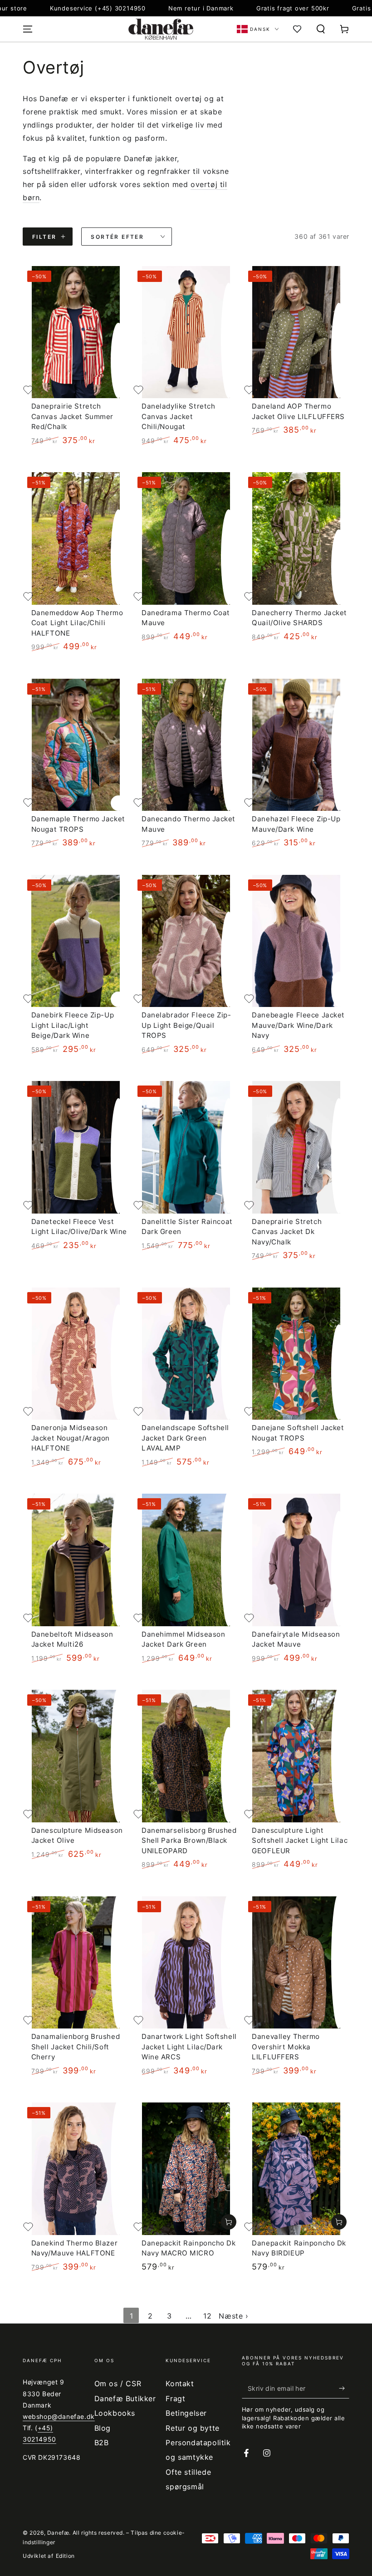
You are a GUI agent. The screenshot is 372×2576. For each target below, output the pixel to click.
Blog (103, 2428)
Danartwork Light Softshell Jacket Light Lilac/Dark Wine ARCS (189, 2047)
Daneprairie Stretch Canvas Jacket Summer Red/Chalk (72, 416)
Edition (65, 2556)
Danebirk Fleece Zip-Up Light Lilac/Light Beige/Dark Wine (73, 1025)
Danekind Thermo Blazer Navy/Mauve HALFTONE (75, 2248)
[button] (321, 29)
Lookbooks (115, 2413)
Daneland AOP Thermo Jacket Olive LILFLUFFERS (298, 411)
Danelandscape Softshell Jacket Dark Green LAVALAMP (185, 1438)
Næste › (233, 2316)
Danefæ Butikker (125, 2398)
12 (207, 2316)
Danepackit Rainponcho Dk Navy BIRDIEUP (299, 2248)
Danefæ (58, 2533)
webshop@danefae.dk (59, 2416)
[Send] (344, 2388)
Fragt (175, 2398)
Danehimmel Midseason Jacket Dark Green (183, 1639)
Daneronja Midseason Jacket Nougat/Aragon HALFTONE (71, 1438)
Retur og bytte (192, 2428)
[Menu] (28, 29)
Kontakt (180, 2384)
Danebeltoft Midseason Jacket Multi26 (72, 1639)
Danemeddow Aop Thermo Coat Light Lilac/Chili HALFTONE (77, 623)
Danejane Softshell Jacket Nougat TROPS (298, 1433)
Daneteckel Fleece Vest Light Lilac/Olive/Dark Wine (79, 1226)
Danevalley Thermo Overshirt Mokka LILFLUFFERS (286, 2047)
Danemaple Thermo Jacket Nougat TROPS (78, 824)
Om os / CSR (118, 2384)
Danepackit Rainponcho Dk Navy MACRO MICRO (189, 2248)
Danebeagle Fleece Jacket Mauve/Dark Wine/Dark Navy (298, 1025)
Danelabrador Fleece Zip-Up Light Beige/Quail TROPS (186, 1025)
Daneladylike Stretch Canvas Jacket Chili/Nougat (178, 416)
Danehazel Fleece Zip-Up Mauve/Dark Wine (296, 824)
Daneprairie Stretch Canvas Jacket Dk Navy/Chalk (287, 1232)
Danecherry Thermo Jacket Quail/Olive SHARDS (299, 618)
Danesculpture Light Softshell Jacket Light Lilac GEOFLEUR (300, 1841)
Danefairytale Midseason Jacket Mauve (296, 1639)
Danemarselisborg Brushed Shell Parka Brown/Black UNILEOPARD (189, 1841)
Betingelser (186, 2413)
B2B (102, 2443)
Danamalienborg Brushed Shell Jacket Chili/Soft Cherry (76, 2047)
